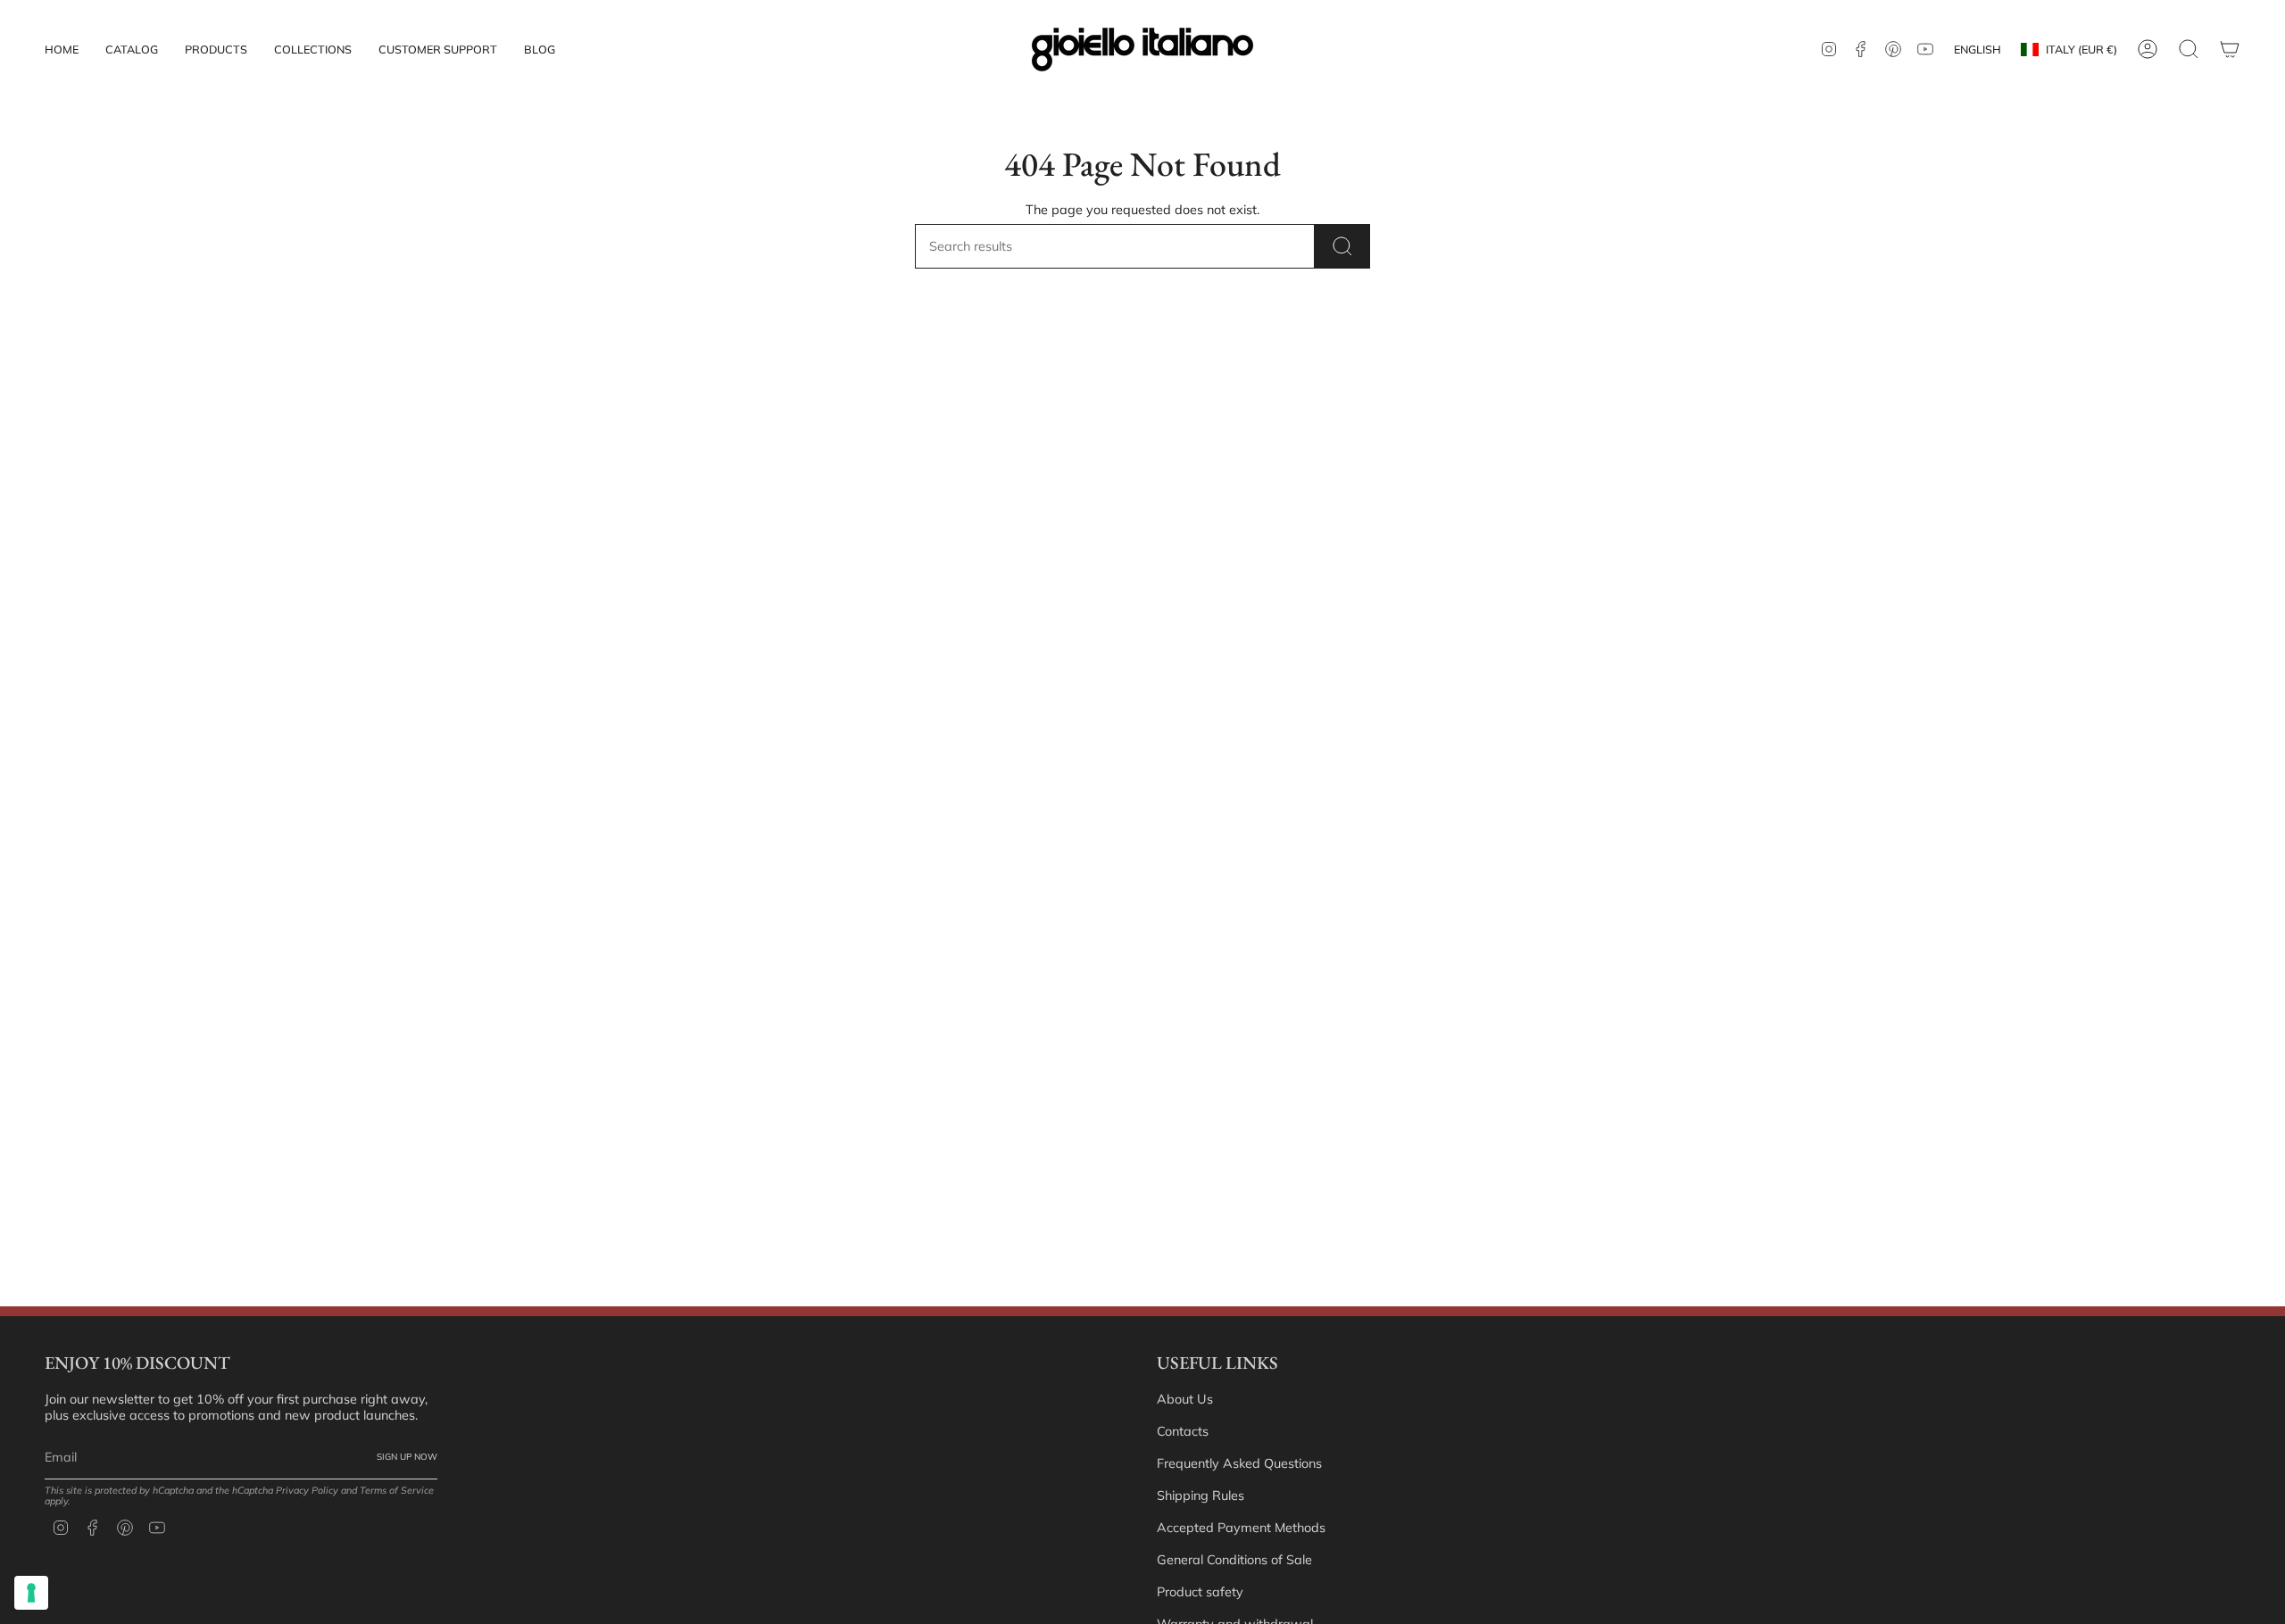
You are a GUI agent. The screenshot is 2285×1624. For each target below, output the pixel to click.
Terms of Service (397, 1490)
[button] (216, 50)
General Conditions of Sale (1234, 1560)
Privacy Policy (307, 1490)
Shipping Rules (1201, 1496)
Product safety (1200, 1592)
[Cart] (2230, 49)
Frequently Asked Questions (1239, 1463)
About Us (1185, 1399)
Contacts (1183, 1431)
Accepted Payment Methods (1241, 1528)
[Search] (1342, 246)
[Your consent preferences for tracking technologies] (31, 1593)
